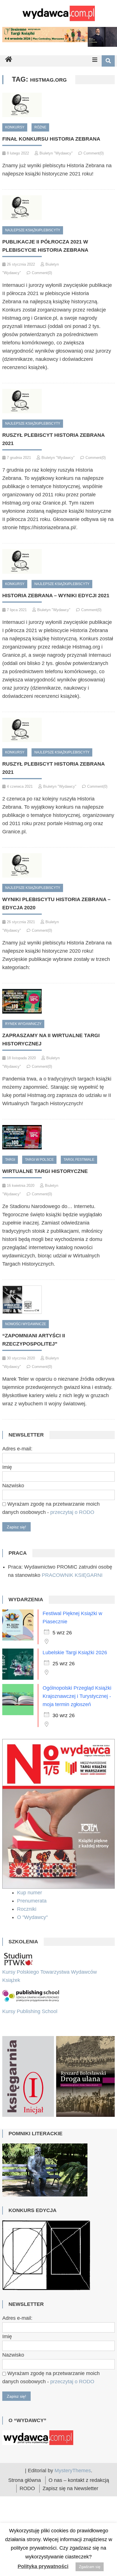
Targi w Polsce (39, 1160)
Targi (10, 1160)
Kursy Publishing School (30, 2011)
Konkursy (15, 127)
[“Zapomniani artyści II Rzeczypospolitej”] (58, 1300)
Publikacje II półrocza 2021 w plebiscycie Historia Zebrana (45, 246)
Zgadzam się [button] (90, 2567)
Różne (40, 127)
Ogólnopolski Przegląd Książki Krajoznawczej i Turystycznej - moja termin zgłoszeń (77, 1696)
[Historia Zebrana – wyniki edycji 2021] (58, 561)
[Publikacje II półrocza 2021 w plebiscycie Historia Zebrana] (58, 207)
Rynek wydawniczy (23, 1024)
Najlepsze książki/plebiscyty (33, 230)
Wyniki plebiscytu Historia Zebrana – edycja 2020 (56, 903)
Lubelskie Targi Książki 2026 (75, 1653)
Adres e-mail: (17, 1449)
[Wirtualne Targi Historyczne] (58, 1137)
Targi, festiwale (79, 1160)
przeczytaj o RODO (72, 1512)
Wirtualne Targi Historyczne (45, 1171)
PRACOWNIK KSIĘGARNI (72, 1575)
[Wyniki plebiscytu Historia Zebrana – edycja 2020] (58, 865)
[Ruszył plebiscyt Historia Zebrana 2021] (58, 401)
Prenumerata (33, 1901)
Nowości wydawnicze (26, 1324)
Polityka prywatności (43, 2566)
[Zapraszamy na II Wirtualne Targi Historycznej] (58, 1001)
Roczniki (27, 1909)
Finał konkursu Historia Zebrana (51, 139)
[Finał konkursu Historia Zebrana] (58, 105)
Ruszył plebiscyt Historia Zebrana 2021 (53, 439)
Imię (7, 1467)
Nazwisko (13, 1486)
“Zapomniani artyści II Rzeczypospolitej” (34, 1340)
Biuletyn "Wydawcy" (56, 153)
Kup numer (30, 1893)
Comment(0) (94, 153)
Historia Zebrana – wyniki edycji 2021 (56, 596)
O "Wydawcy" (33, 1917)
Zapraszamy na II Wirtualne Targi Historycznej (51, 1040)
